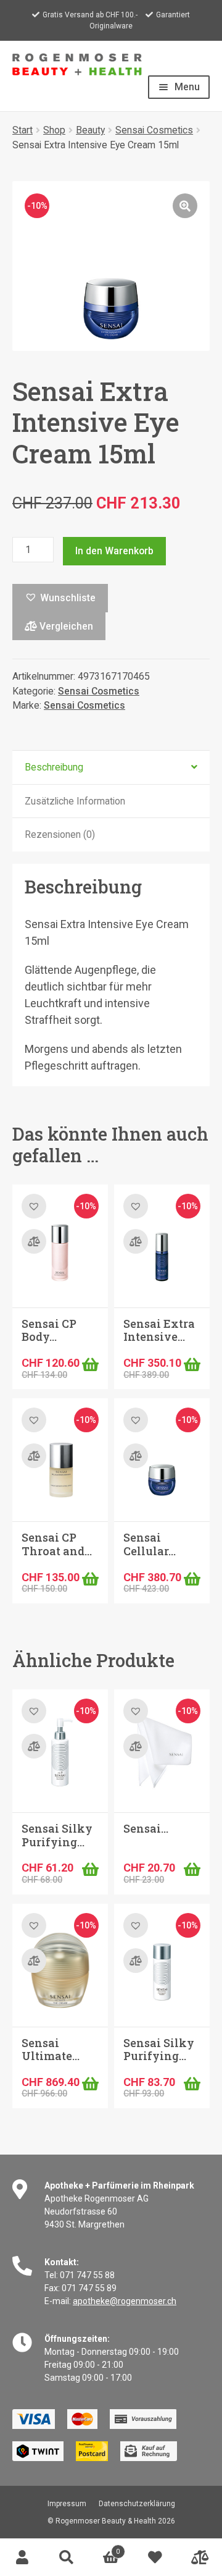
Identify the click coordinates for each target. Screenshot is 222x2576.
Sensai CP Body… (49, 1330)
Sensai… (146, 1828)
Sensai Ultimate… (51, 2050)
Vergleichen (65, 626)
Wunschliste (155, 2557)
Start (23, 130)
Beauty (90, 130)
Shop (54, 130)
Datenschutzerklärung (137, 2504)
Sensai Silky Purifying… (57, 1835)
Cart (104, 2548)
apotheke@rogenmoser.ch (125, 2301)
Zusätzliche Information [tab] (75, 801)
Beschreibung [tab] (54, 767)
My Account (22, 2557)
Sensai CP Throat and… (57, 1544)
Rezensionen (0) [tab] (60, 834)
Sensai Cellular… (150, 1544)
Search (67, 2557)
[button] (185, 206)
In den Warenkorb (114, 551)
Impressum (67, 2504)
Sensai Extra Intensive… (159, 1330)
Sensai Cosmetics (154, 130)
